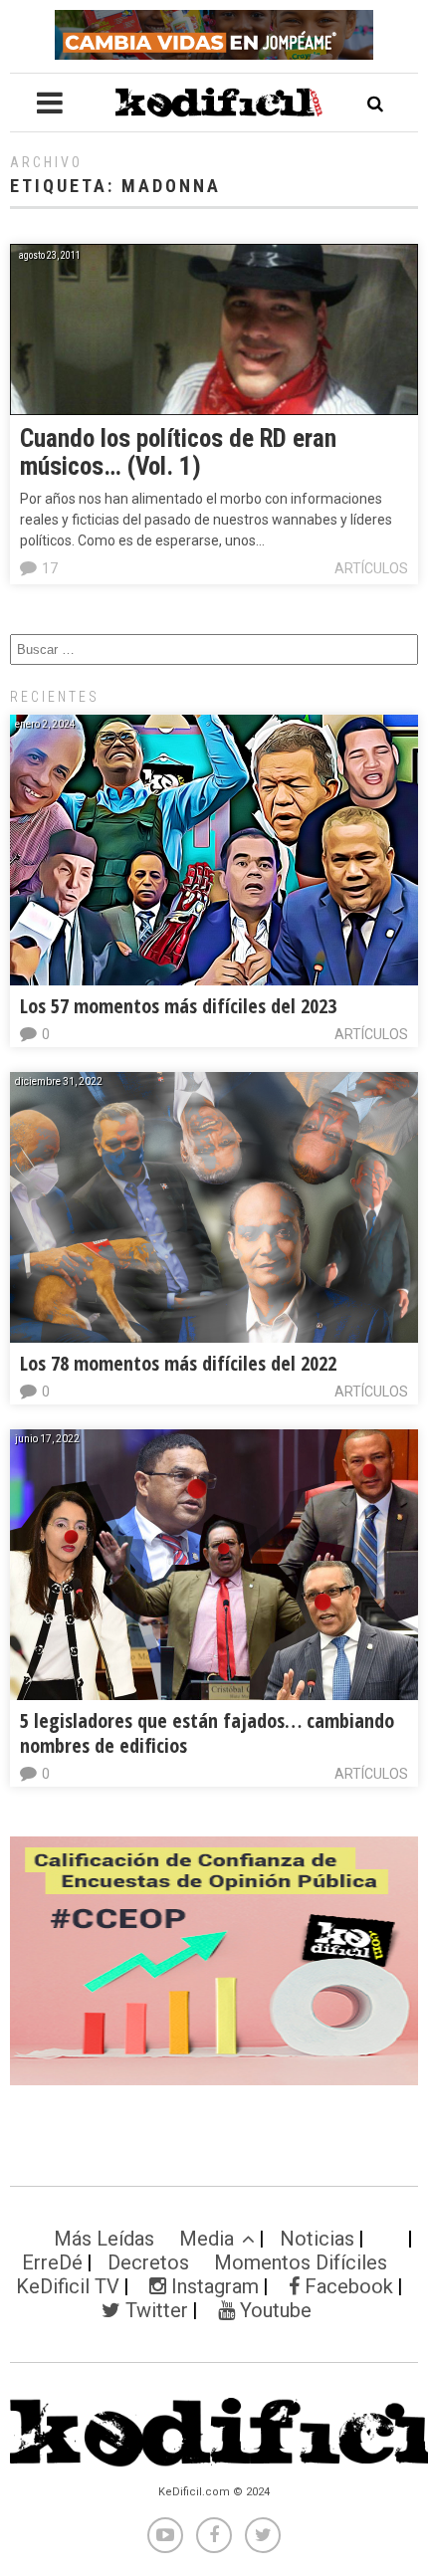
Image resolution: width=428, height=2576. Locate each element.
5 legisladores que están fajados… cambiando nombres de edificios (207, 1733)
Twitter (154, 2310)
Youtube (273, 2310)
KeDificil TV (68, 2286)
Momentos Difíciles (301, 2262)
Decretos (148, 2262)
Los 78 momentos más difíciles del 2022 (178, 1363)
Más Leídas (104, 2239)
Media (207, 2239)
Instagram (213, 2286)
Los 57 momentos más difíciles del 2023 (178, 1006)
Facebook (346, 2286)
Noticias (317, 2239)
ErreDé (52, 2262)
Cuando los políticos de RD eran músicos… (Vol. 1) (178, 452)
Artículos (371, 568)
